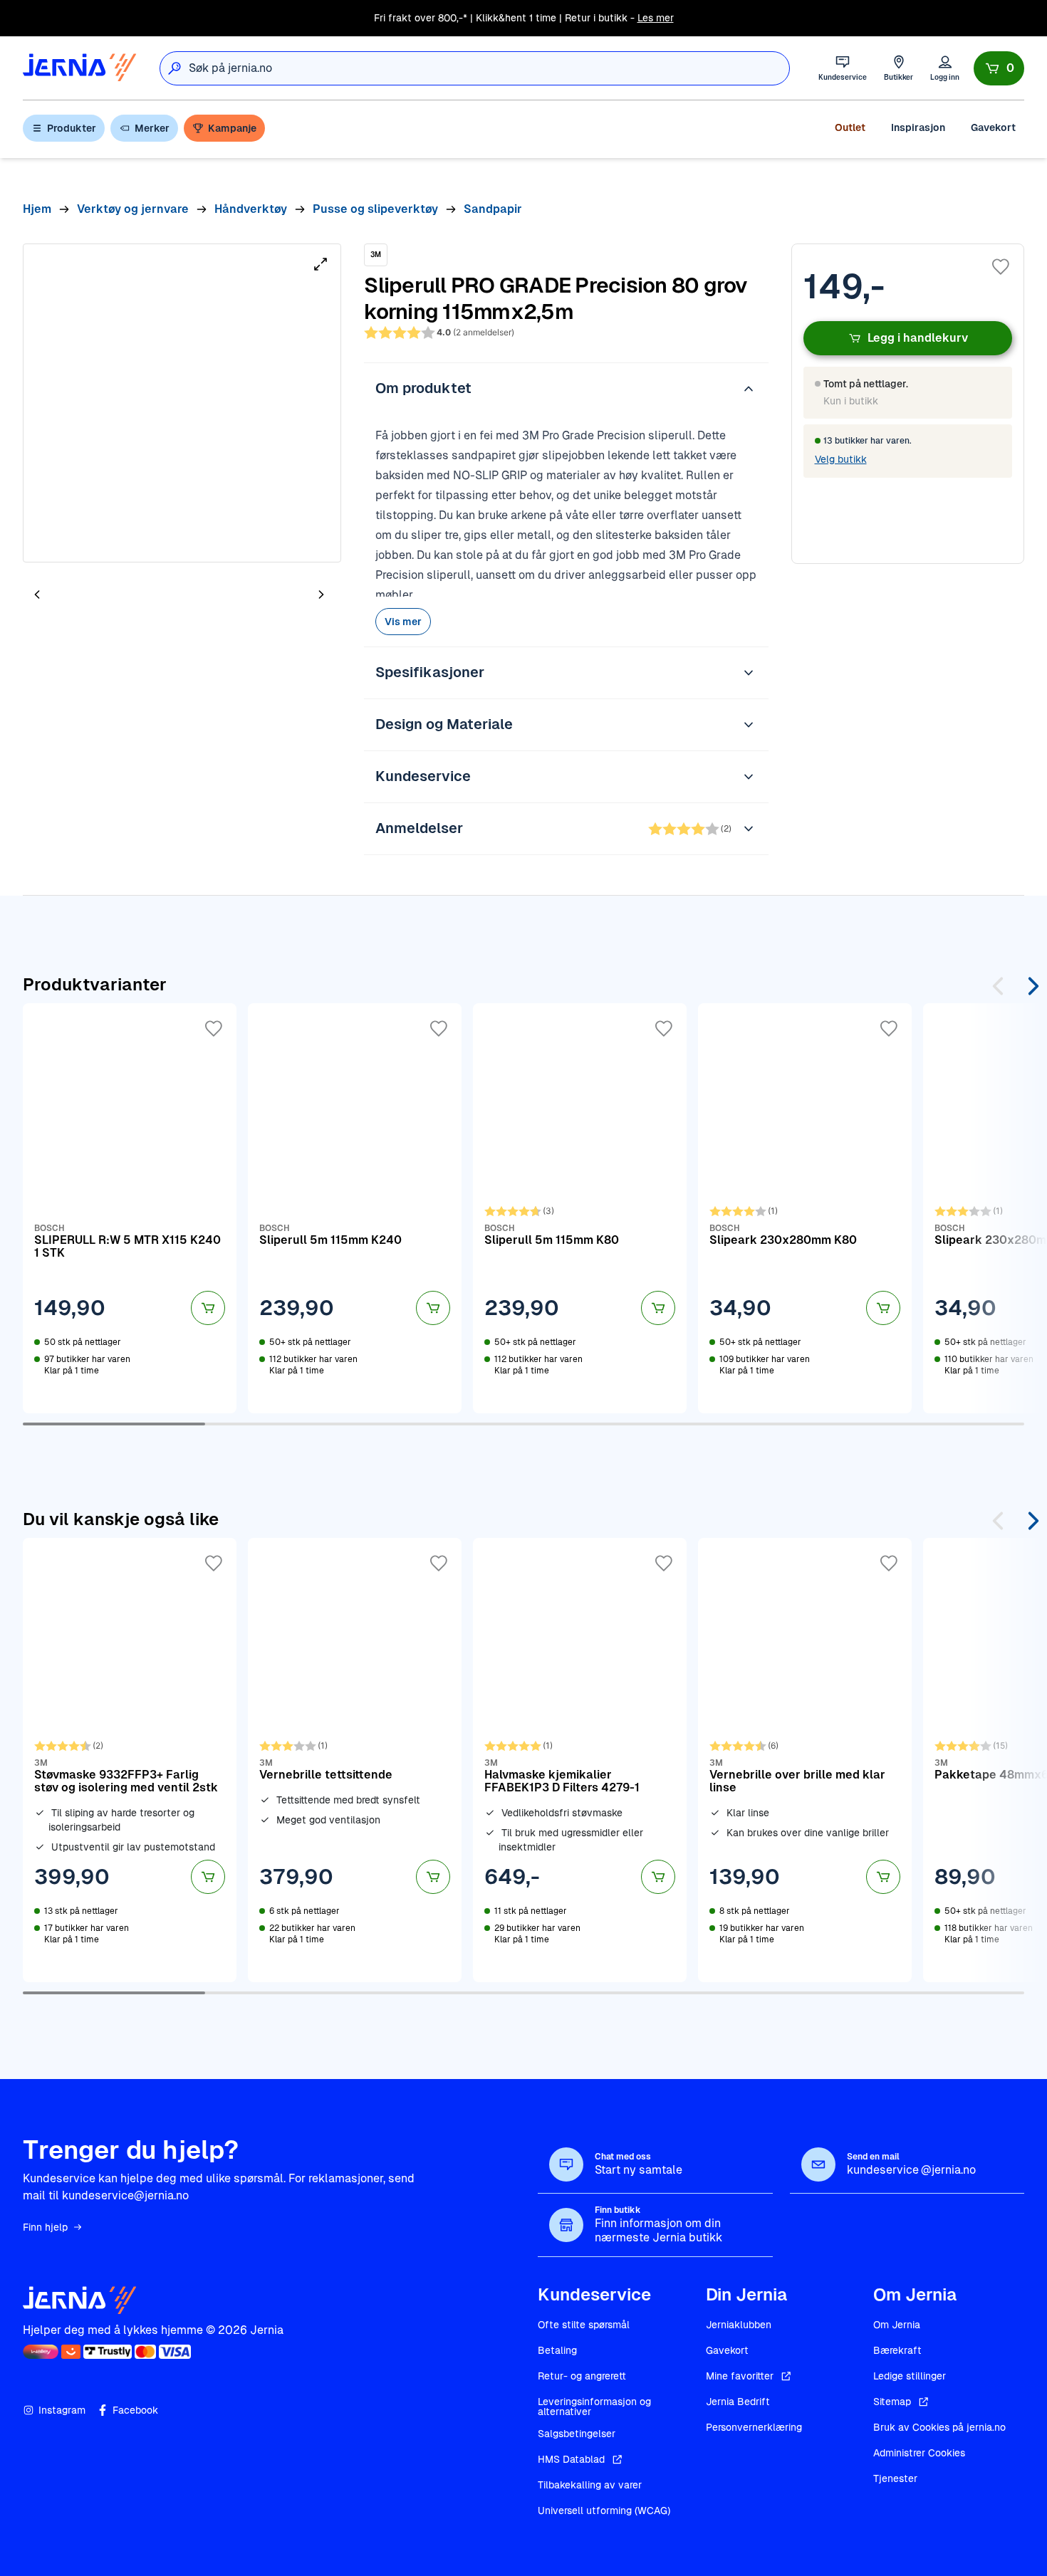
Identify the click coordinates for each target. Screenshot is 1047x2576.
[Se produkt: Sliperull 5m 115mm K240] (355, 1208)
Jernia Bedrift (738, 2402)
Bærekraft (897, 2350)
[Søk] (174, 68)
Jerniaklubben (739, 2325)
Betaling (557, 2350)
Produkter (72, 128)
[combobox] (489, 68)
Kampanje (232, 128)
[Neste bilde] (321, 594)
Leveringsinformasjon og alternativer (594, 2407)
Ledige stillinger (910, 2376)
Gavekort (993, 127)
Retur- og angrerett (582, 2376)
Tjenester (895, 2478)
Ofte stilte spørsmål (584, 2325)
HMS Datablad (571, 2459)
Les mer (656, 18)
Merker (152, 128)
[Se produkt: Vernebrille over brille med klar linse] (805, 1760)
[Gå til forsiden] (80, 68)
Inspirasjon (918, 127)
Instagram (62, 2410)
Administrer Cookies (919, 2453)
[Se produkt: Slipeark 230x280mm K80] (805, 1208)
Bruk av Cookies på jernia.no (939, 2427)
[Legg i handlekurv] (208, 1308)
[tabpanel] (182, 403)
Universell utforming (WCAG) (604, 2510)
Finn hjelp (45, 2227)
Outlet (850, 127)
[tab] (80, 596)
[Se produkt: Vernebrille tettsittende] (355, 1760)
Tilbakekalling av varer (590, 2485)
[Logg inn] (945, 68)
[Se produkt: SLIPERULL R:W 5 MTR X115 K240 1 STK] (130, 1208)
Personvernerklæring (754, 2427)
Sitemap (892, 2402)
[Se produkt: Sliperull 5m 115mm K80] (580, 1208)
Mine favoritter (740, 2376)
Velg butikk (841, 459)
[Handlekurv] (999, 68)
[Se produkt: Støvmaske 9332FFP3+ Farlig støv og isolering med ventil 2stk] (130, 1760)
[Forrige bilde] (37, 594)
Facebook (135, 2410)
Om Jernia (897, 2325)
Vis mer (403, 622)
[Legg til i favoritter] (1001, 267)
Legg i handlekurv (918, 338)
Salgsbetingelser (577, 2434)
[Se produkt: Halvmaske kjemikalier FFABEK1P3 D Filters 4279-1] (580, 1760)
